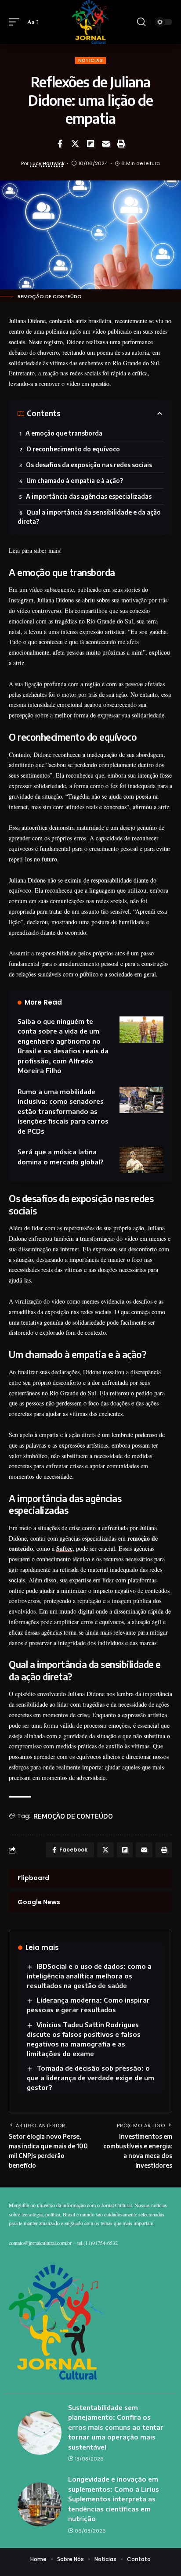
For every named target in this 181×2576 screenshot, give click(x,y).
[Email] (106, 144)
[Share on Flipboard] (90, 144)
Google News (39, 1902)
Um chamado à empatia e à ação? (75, 481)
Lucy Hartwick (47, 163)
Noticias (91, 60)
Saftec (64, 1548)
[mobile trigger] (16, 22)
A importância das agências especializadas (89, 496)
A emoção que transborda (64, 433)
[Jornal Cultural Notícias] (90, 22)
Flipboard (33, 1878)
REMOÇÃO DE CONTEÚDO (73, 1816)
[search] (141, 22)
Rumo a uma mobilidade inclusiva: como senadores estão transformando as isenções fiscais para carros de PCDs (63, 1111)
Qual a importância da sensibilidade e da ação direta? (89, 517)
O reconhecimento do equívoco (73, 449)
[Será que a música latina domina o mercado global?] (141, 1160)
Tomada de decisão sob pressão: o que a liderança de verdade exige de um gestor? (90, 2078)
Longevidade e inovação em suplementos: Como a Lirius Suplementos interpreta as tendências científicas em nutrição (114, 2499)
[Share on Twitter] (75, 144)
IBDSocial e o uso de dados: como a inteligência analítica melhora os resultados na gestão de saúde (89, 1976)
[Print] (121, 144)
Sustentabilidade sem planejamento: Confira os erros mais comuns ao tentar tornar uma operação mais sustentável (116, 2427)
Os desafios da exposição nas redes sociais (89, 465)
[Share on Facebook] (60, 144)
